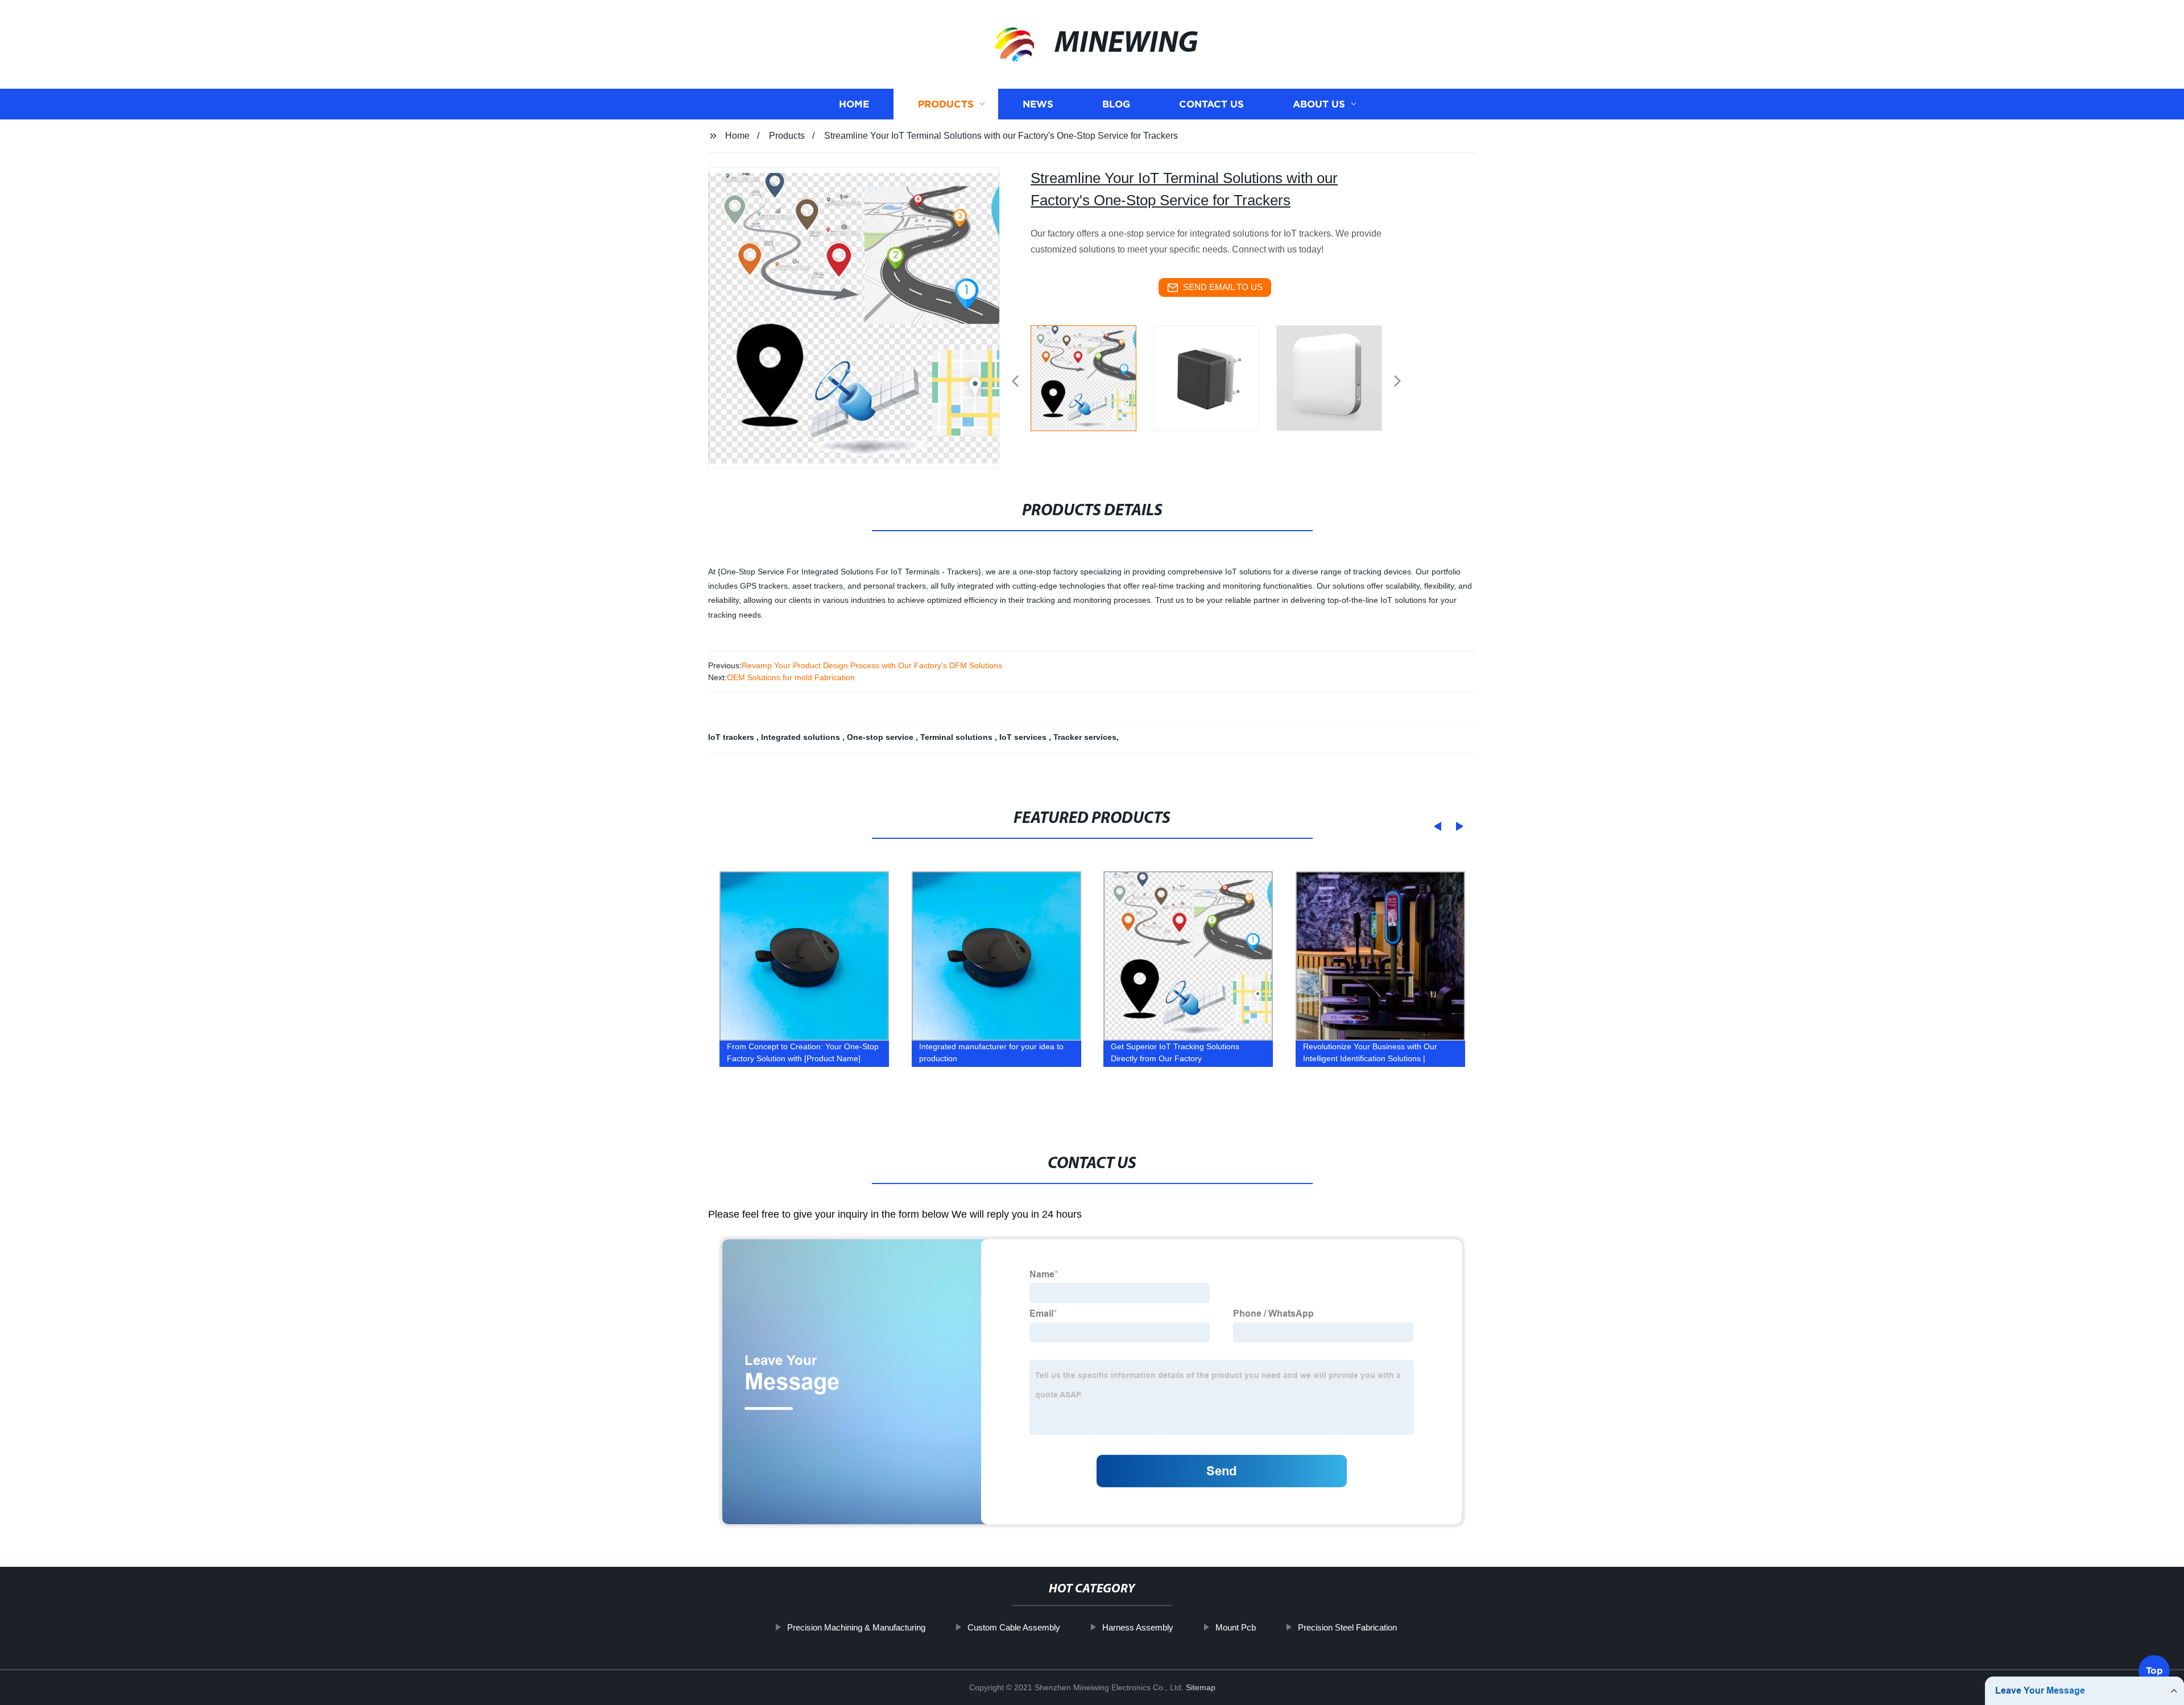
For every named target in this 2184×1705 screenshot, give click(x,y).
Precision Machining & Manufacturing (856, 1627)
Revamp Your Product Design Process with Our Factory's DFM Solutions (872, 665)
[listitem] (1092, 376)
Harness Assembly (1138, 1627)
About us (1319, 104)
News (1038, 104)
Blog (1116, 104)
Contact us (1211, 104)
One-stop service (881, 737)
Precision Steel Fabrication (1347, 1627)
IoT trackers (732, 737)
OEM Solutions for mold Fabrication (791, 677)
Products (946, 104)
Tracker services (1085, 737)
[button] (1015, 382)
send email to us (1223, 287)
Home (854, 104)
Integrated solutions (802, 737)
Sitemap (1201, 1687)
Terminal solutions (957, 737)
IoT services (1024, 737)
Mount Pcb (1236, 1627)
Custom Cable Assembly (1014, 1627)
